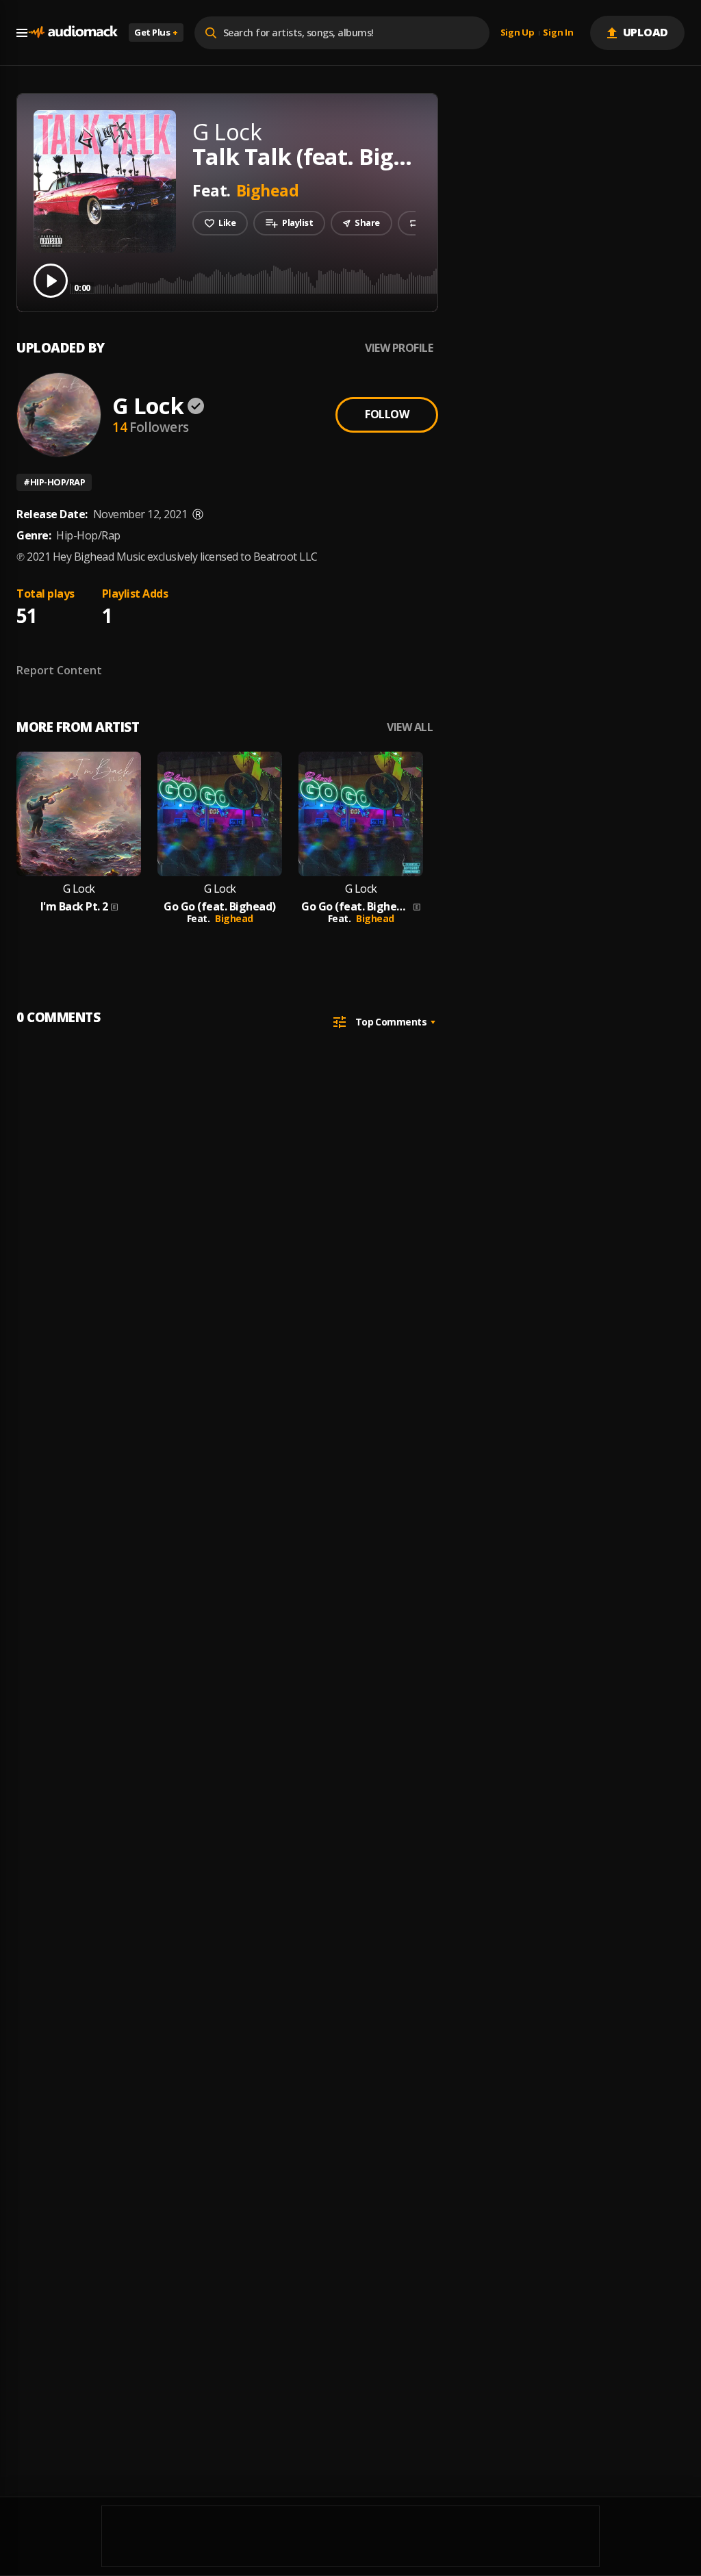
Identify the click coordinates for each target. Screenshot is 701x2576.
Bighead (268, 190)
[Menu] (22, 33)
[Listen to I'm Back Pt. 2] (79, 814)
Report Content (59, 670)
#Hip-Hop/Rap (54, 482)
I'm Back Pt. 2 (74, 907)
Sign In (558, 33)
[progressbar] (380, 280)
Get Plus (156, 32)
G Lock (148, 406)
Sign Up (518, 33)
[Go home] (73, 33)
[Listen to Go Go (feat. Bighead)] (220, 814)
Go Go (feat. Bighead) (220, 907)
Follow (387, 414)
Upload (646, 32)
